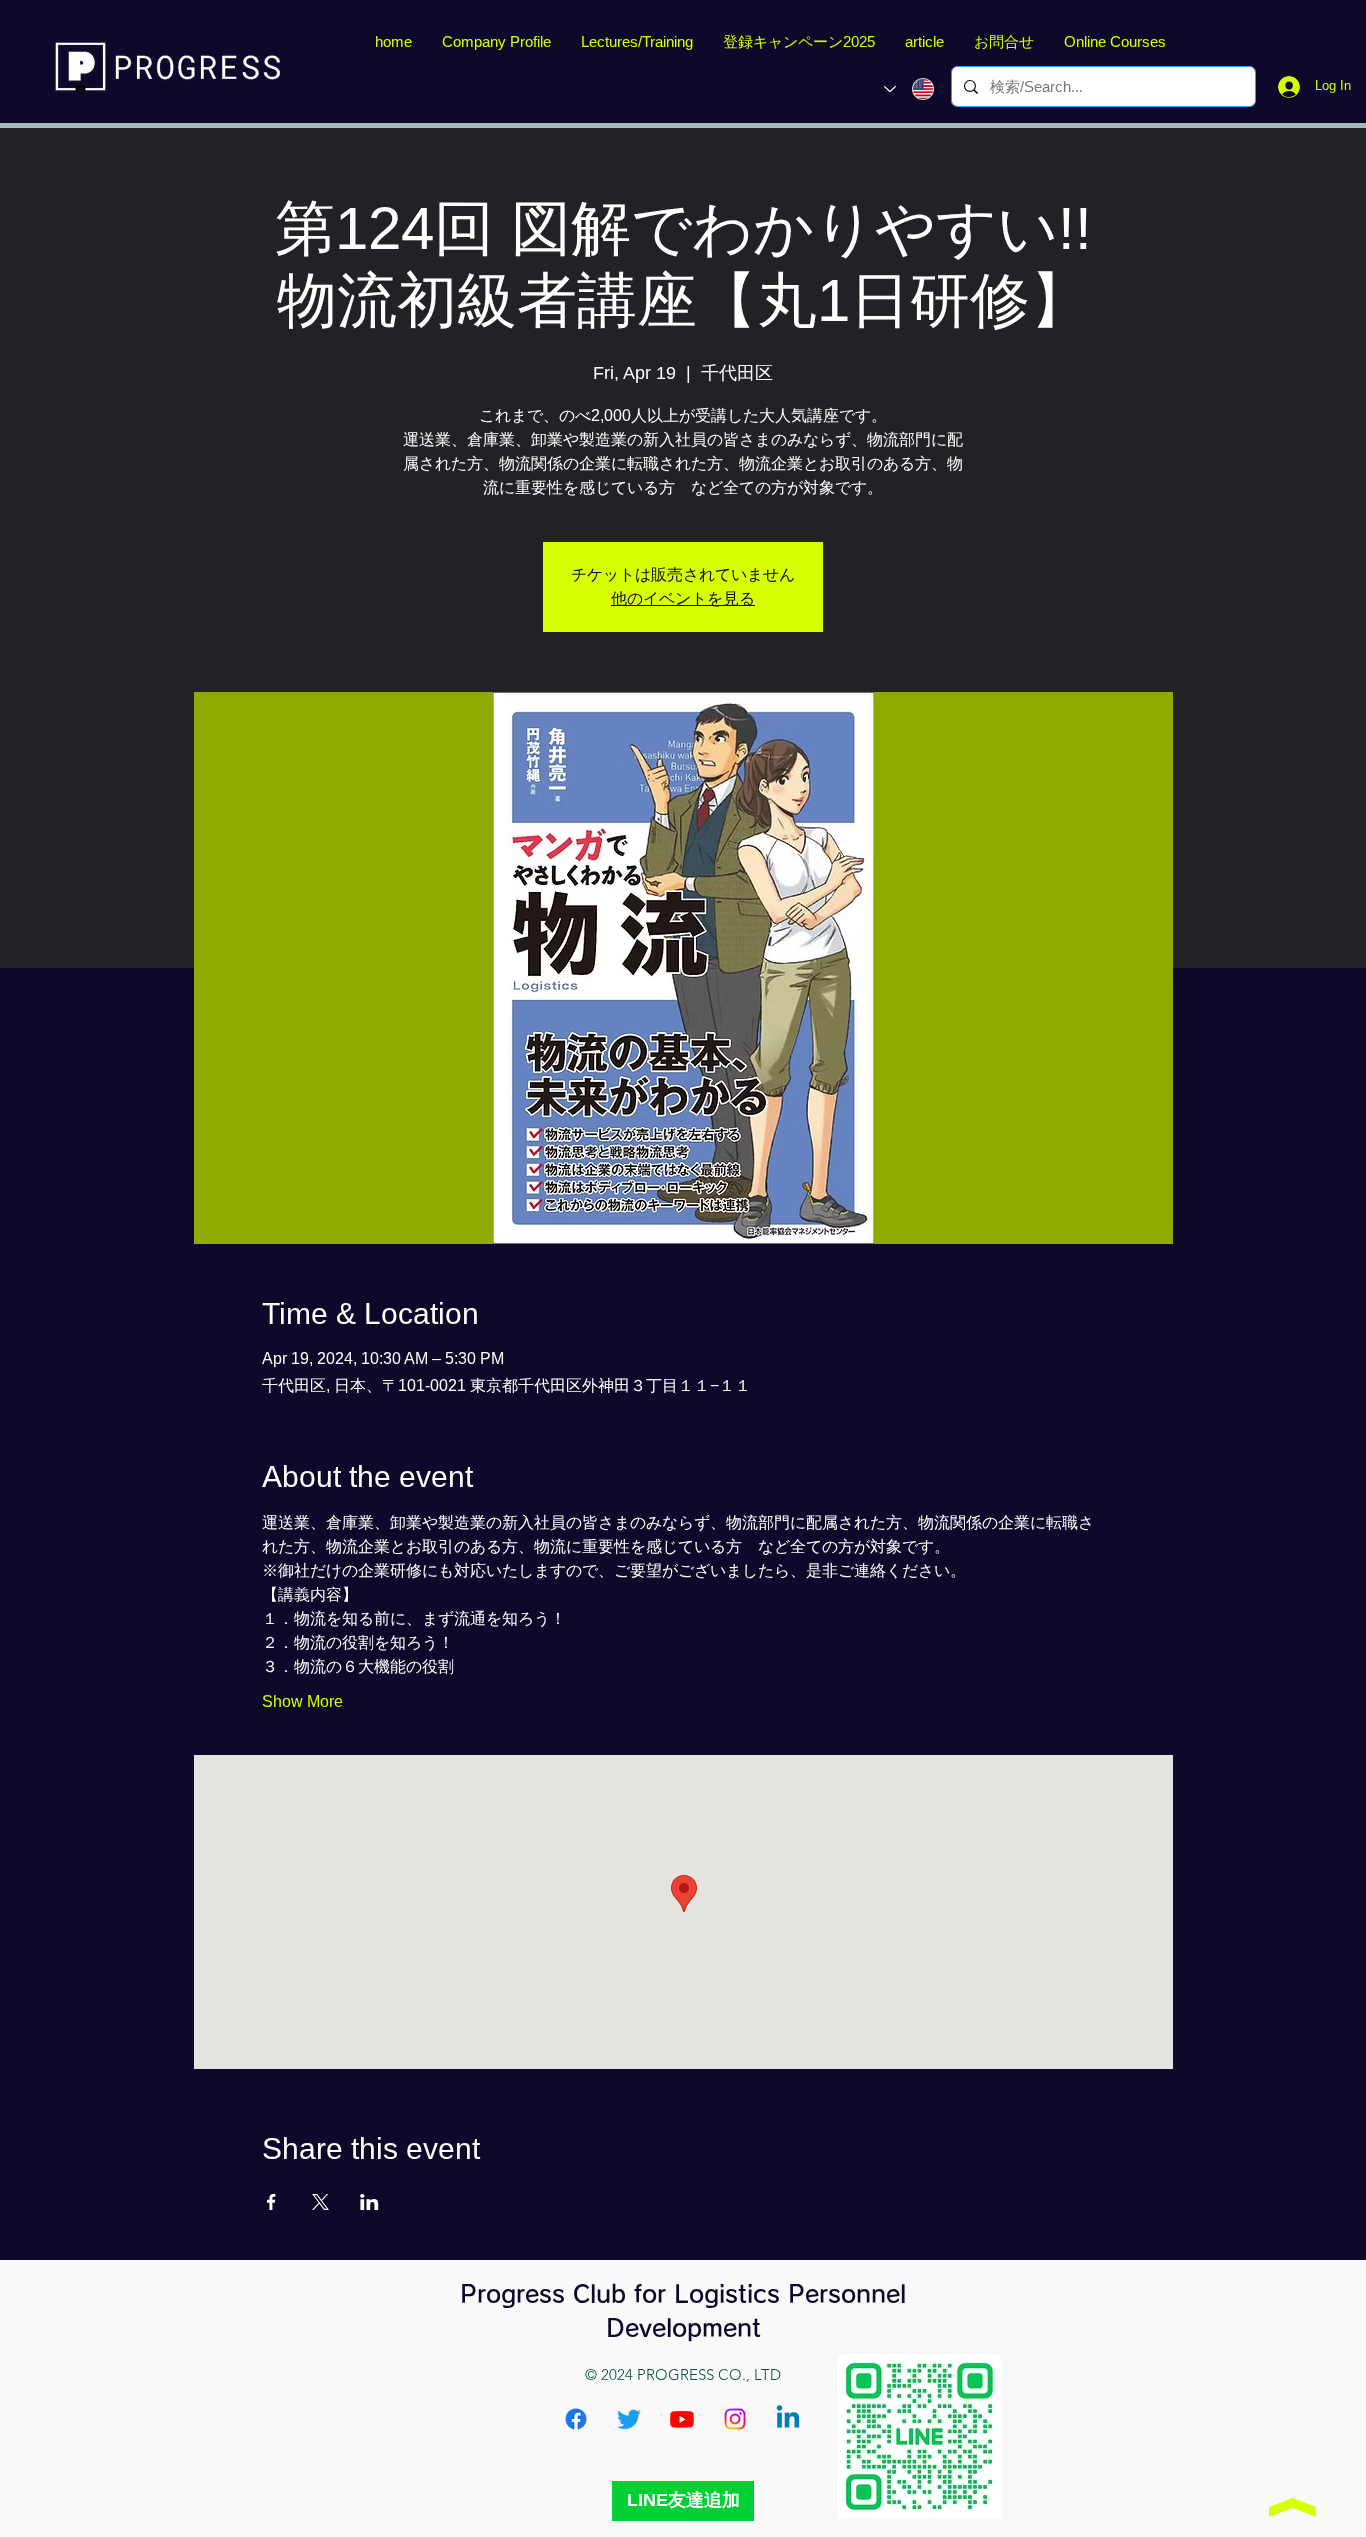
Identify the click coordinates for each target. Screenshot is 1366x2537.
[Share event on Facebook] (271, 2202)
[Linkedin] (788, 2419)
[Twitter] (629, 2419)
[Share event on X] (320, 2202)
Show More (302, 1701)
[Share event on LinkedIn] (369, 2202)
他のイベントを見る (683, 598)
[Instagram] (735, 2419)
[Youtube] (682, 2419)
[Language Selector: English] (909, 89)
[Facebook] (576, 2419)
